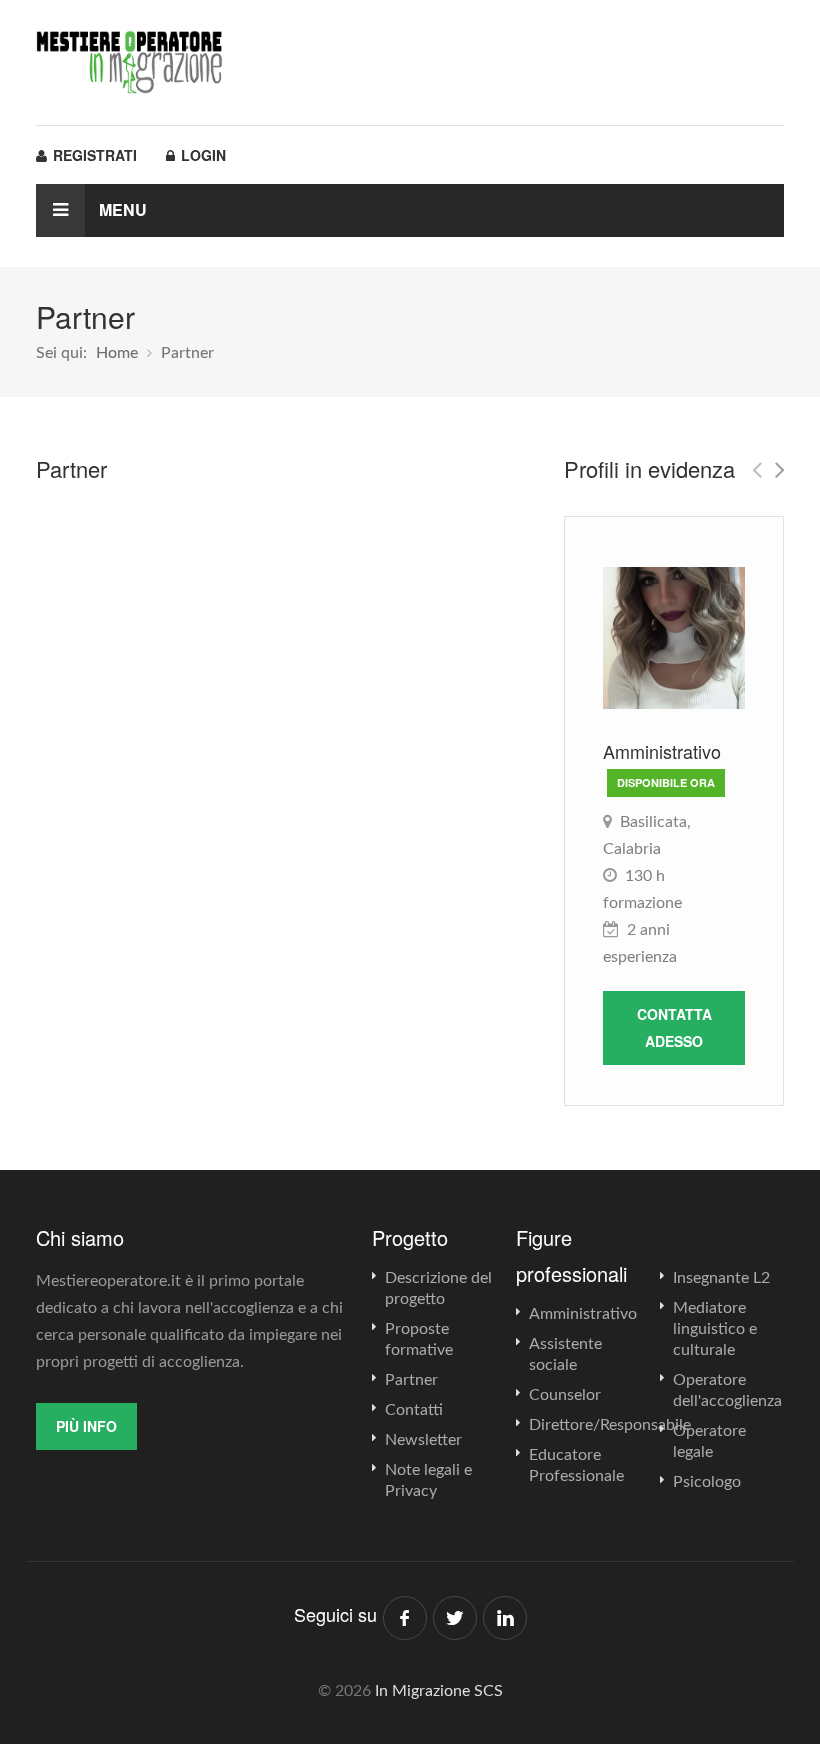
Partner (411, 1380)
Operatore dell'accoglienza (727, 1390)
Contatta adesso (674, 1027)
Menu (121, 209)
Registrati (93, 155)
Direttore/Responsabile (610, 1425)
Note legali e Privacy (428, 1480)
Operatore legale (709, 1441)
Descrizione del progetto (438, 1288)
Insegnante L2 (721, 1278)
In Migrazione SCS (439, 1691)
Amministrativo (583, 1314)
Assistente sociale (565, 1354)
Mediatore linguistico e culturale (715, 1329)
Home (117, 353)
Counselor (565, 1395)
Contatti (414, 1410)
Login (201, 155)
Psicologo (707, 1482)
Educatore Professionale (576, 1465)
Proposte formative (419, 1339)
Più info (86, 1426)
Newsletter (423, 1440)
